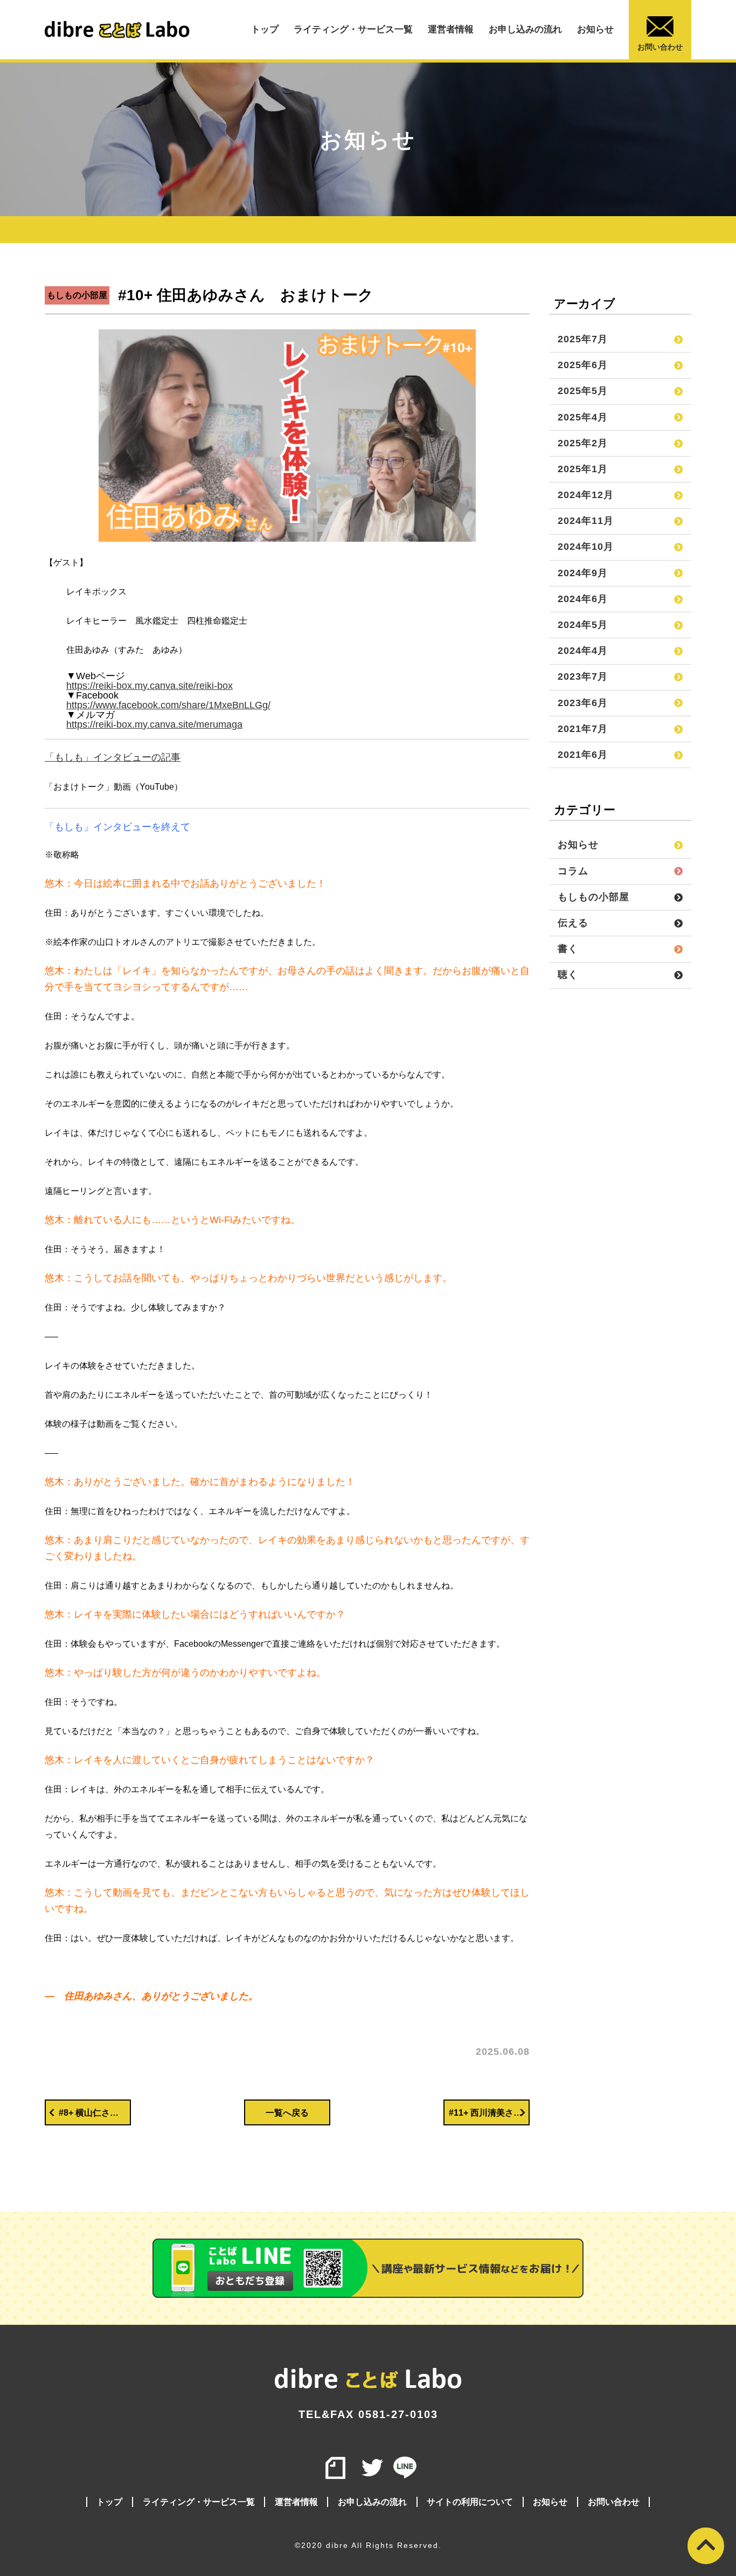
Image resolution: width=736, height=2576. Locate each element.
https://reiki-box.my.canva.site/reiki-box (150, 686)
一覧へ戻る (287, 2113)
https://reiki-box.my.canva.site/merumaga (154, 724)
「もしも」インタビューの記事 (113, 757)
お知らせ (595, 29)
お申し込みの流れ (525, 29)
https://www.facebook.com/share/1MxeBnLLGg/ (168, 705)
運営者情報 (451, 29)
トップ (265, 29)
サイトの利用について (470, 2502)
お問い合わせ (660, 47)
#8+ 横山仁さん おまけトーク (95, 2113)
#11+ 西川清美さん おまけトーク (489, 2113)
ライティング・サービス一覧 (353, 29)
